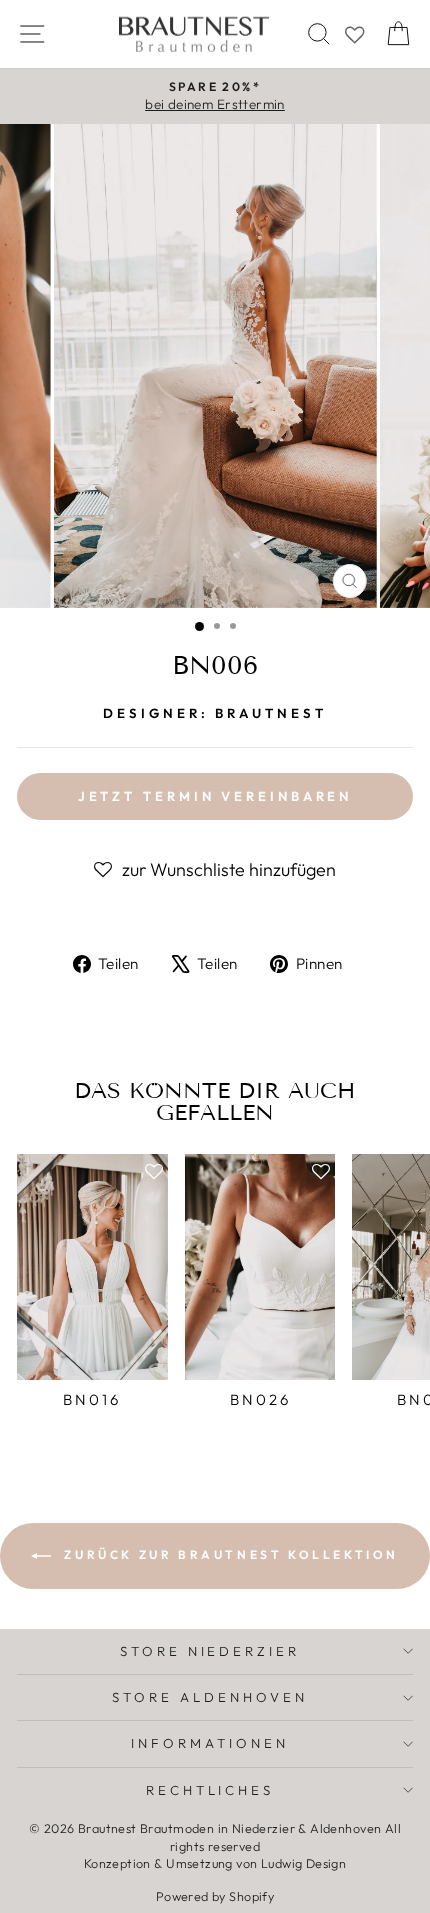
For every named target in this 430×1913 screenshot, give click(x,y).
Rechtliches (210, 1790)
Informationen (210, 1743)
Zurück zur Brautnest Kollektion (229, 1554)
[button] (215, 870)
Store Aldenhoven (210, 1697)
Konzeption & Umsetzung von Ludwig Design (215, 1863)
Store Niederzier (210, 1651)
